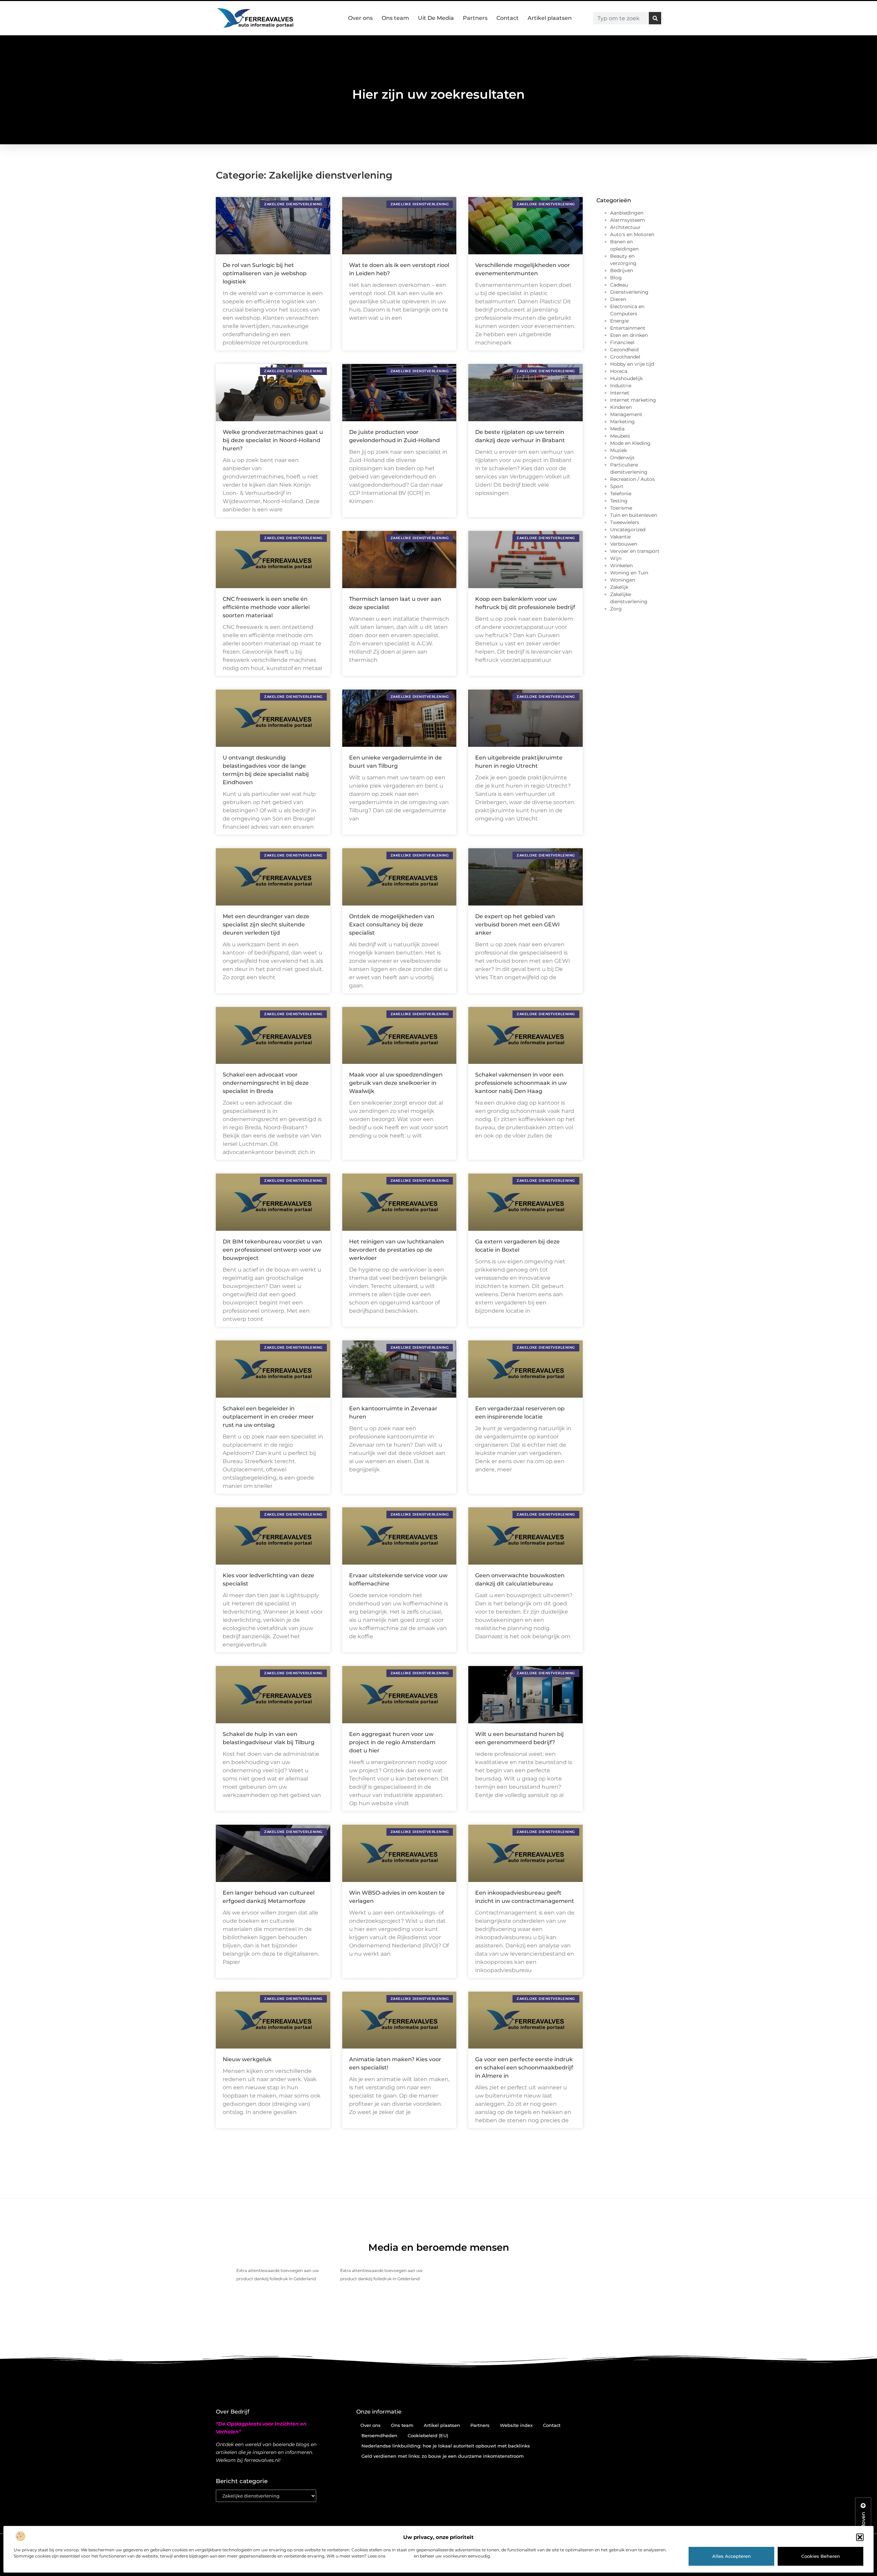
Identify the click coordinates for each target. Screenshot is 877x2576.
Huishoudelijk (626, 378)
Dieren (618, 299)
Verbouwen (624, 544)
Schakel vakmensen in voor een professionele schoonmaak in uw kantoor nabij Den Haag (521, 1083)
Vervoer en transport (635, 551)
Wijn (616, 558)
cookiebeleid (400, 2556)
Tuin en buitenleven (634, 515)
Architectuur (625, 227)
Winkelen (621, 566)
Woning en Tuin (629, 573)
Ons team (395, 18)
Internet (620, 393)
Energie (619, 321)
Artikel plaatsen (550, 18)
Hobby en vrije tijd (632, 364)
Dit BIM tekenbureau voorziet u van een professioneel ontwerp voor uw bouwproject (272, 1250)
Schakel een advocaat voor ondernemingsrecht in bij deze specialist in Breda (266, 1083)
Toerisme (621, 508)
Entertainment (628, 328)
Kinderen (621, 407)
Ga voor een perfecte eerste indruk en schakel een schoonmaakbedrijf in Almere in (524, 2068)
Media (617, 429)
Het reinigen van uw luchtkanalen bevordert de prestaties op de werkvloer (397, 1250)
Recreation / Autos (632, 479)
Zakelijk (619, 587)
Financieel (622, 342)
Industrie (621, 386)
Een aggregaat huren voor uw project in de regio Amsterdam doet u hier (392, 1742)
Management (626, 414)
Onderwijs (622, 458)
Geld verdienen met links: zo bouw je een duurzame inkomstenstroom (443, 2456)
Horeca (619, 371)
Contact (508, 18)
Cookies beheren (821, 2556)
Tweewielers (625, 522)
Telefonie (621, 494)
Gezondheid (624, 350)
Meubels (620, 436)
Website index (516, 2425)
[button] (860, 2537)
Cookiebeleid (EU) (428, 2435)
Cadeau (619, 285)
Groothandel (625, 357)
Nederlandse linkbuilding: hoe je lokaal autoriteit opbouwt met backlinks (446, 2446)
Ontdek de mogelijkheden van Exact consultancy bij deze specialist (392, 925)
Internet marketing (633, 400)
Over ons (360, 18)
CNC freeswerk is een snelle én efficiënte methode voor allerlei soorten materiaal (266, 607)
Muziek (619, 450)
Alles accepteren (732, 2556)
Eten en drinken (629, 335)
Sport (617, 486)
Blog (616, 278)
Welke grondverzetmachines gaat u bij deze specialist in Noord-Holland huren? (273, 440)
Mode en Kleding (630, 443)
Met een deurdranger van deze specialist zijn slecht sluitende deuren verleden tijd (266, 925)
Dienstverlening (629, 292)
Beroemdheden (379, 2435)
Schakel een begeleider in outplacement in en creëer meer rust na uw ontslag (268, 1417)
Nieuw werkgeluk (247, 2059)
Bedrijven (622, 270)
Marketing (622, 422)
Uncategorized (628, 530)
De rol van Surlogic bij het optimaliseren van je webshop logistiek (265, 273)
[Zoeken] (655, 18)
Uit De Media (436, 18)
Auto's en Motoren (632, 234)
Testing (619, 501)
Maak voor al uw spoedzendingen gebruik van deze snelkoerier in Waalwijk (396, 1083)
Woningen (623, 580)
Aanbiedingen (627, 213)
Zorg (616, 609)
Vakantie (620, 537)
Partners (475, 18)
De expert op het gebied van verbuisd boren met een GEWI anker (517, 925)
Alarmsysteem (628, 220)
